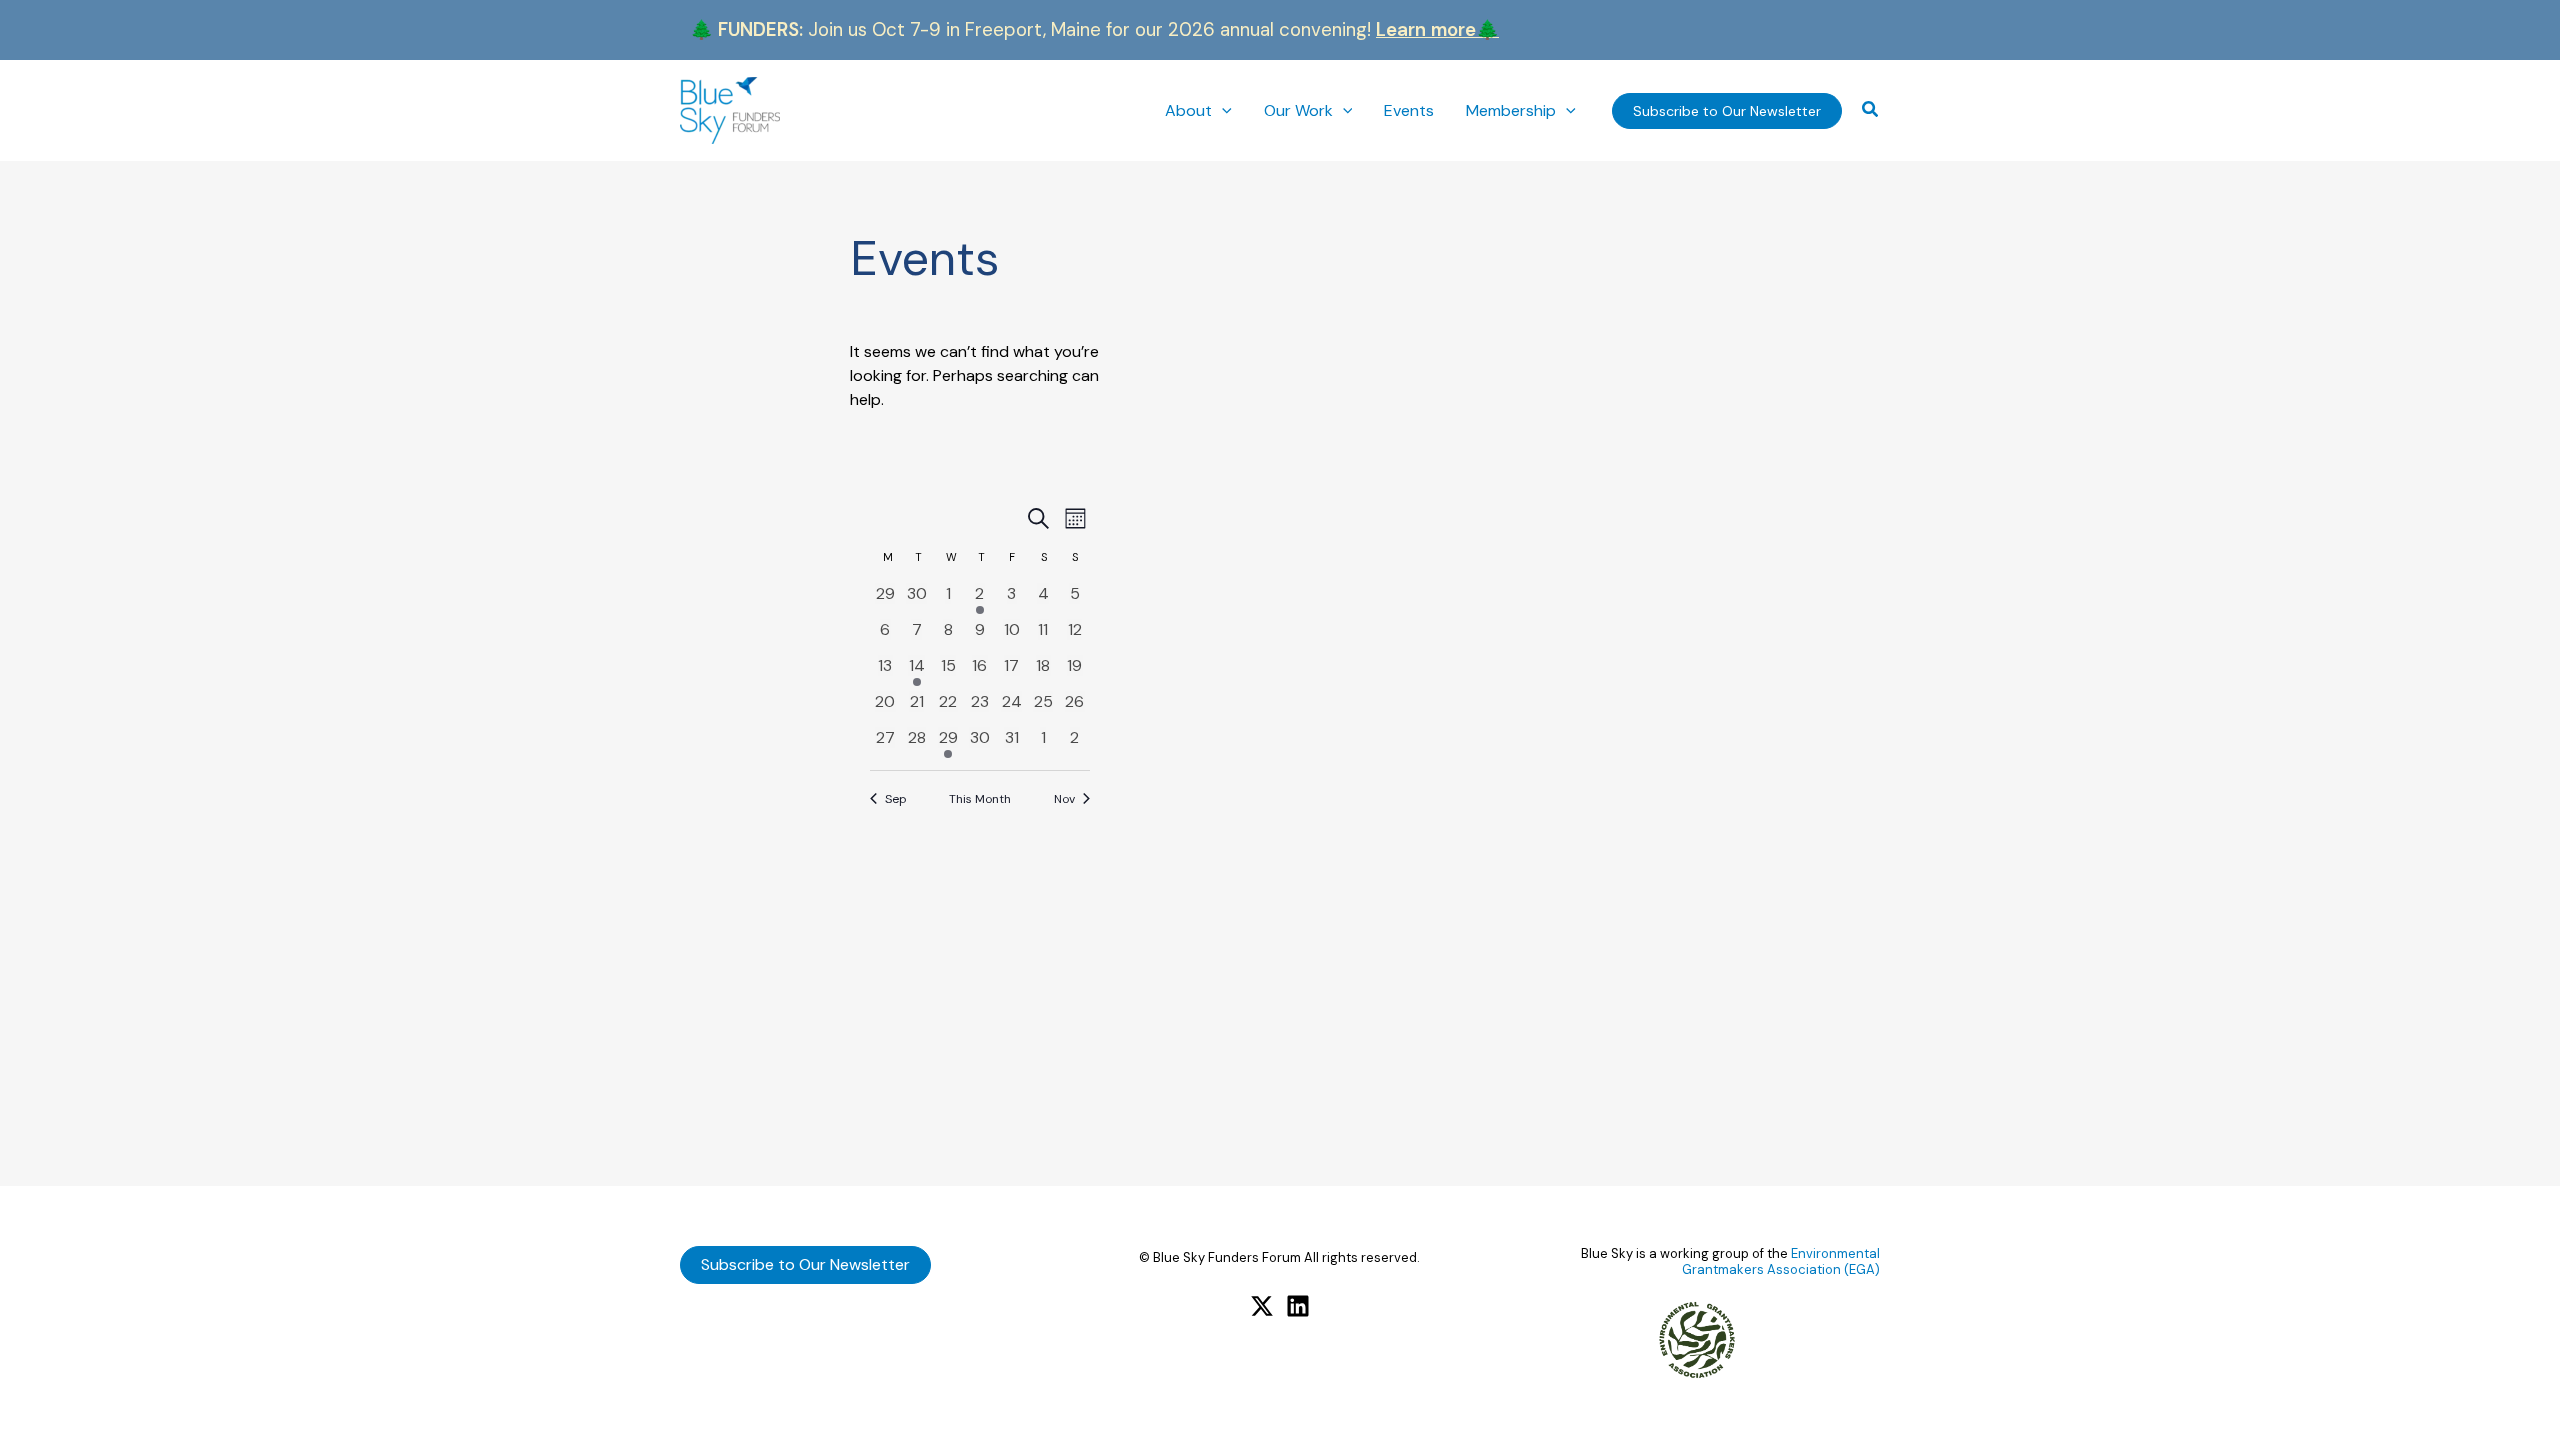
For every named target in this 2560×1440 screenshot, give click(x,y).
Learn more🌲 (1437, 29)
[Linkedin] (1298, 1306)
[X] (1262, 1306)
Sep (896, 799)
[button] (1222, 111)
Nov (1064, 799)
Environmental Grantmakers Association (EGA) (1781, 1261)
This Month (980, 799)
